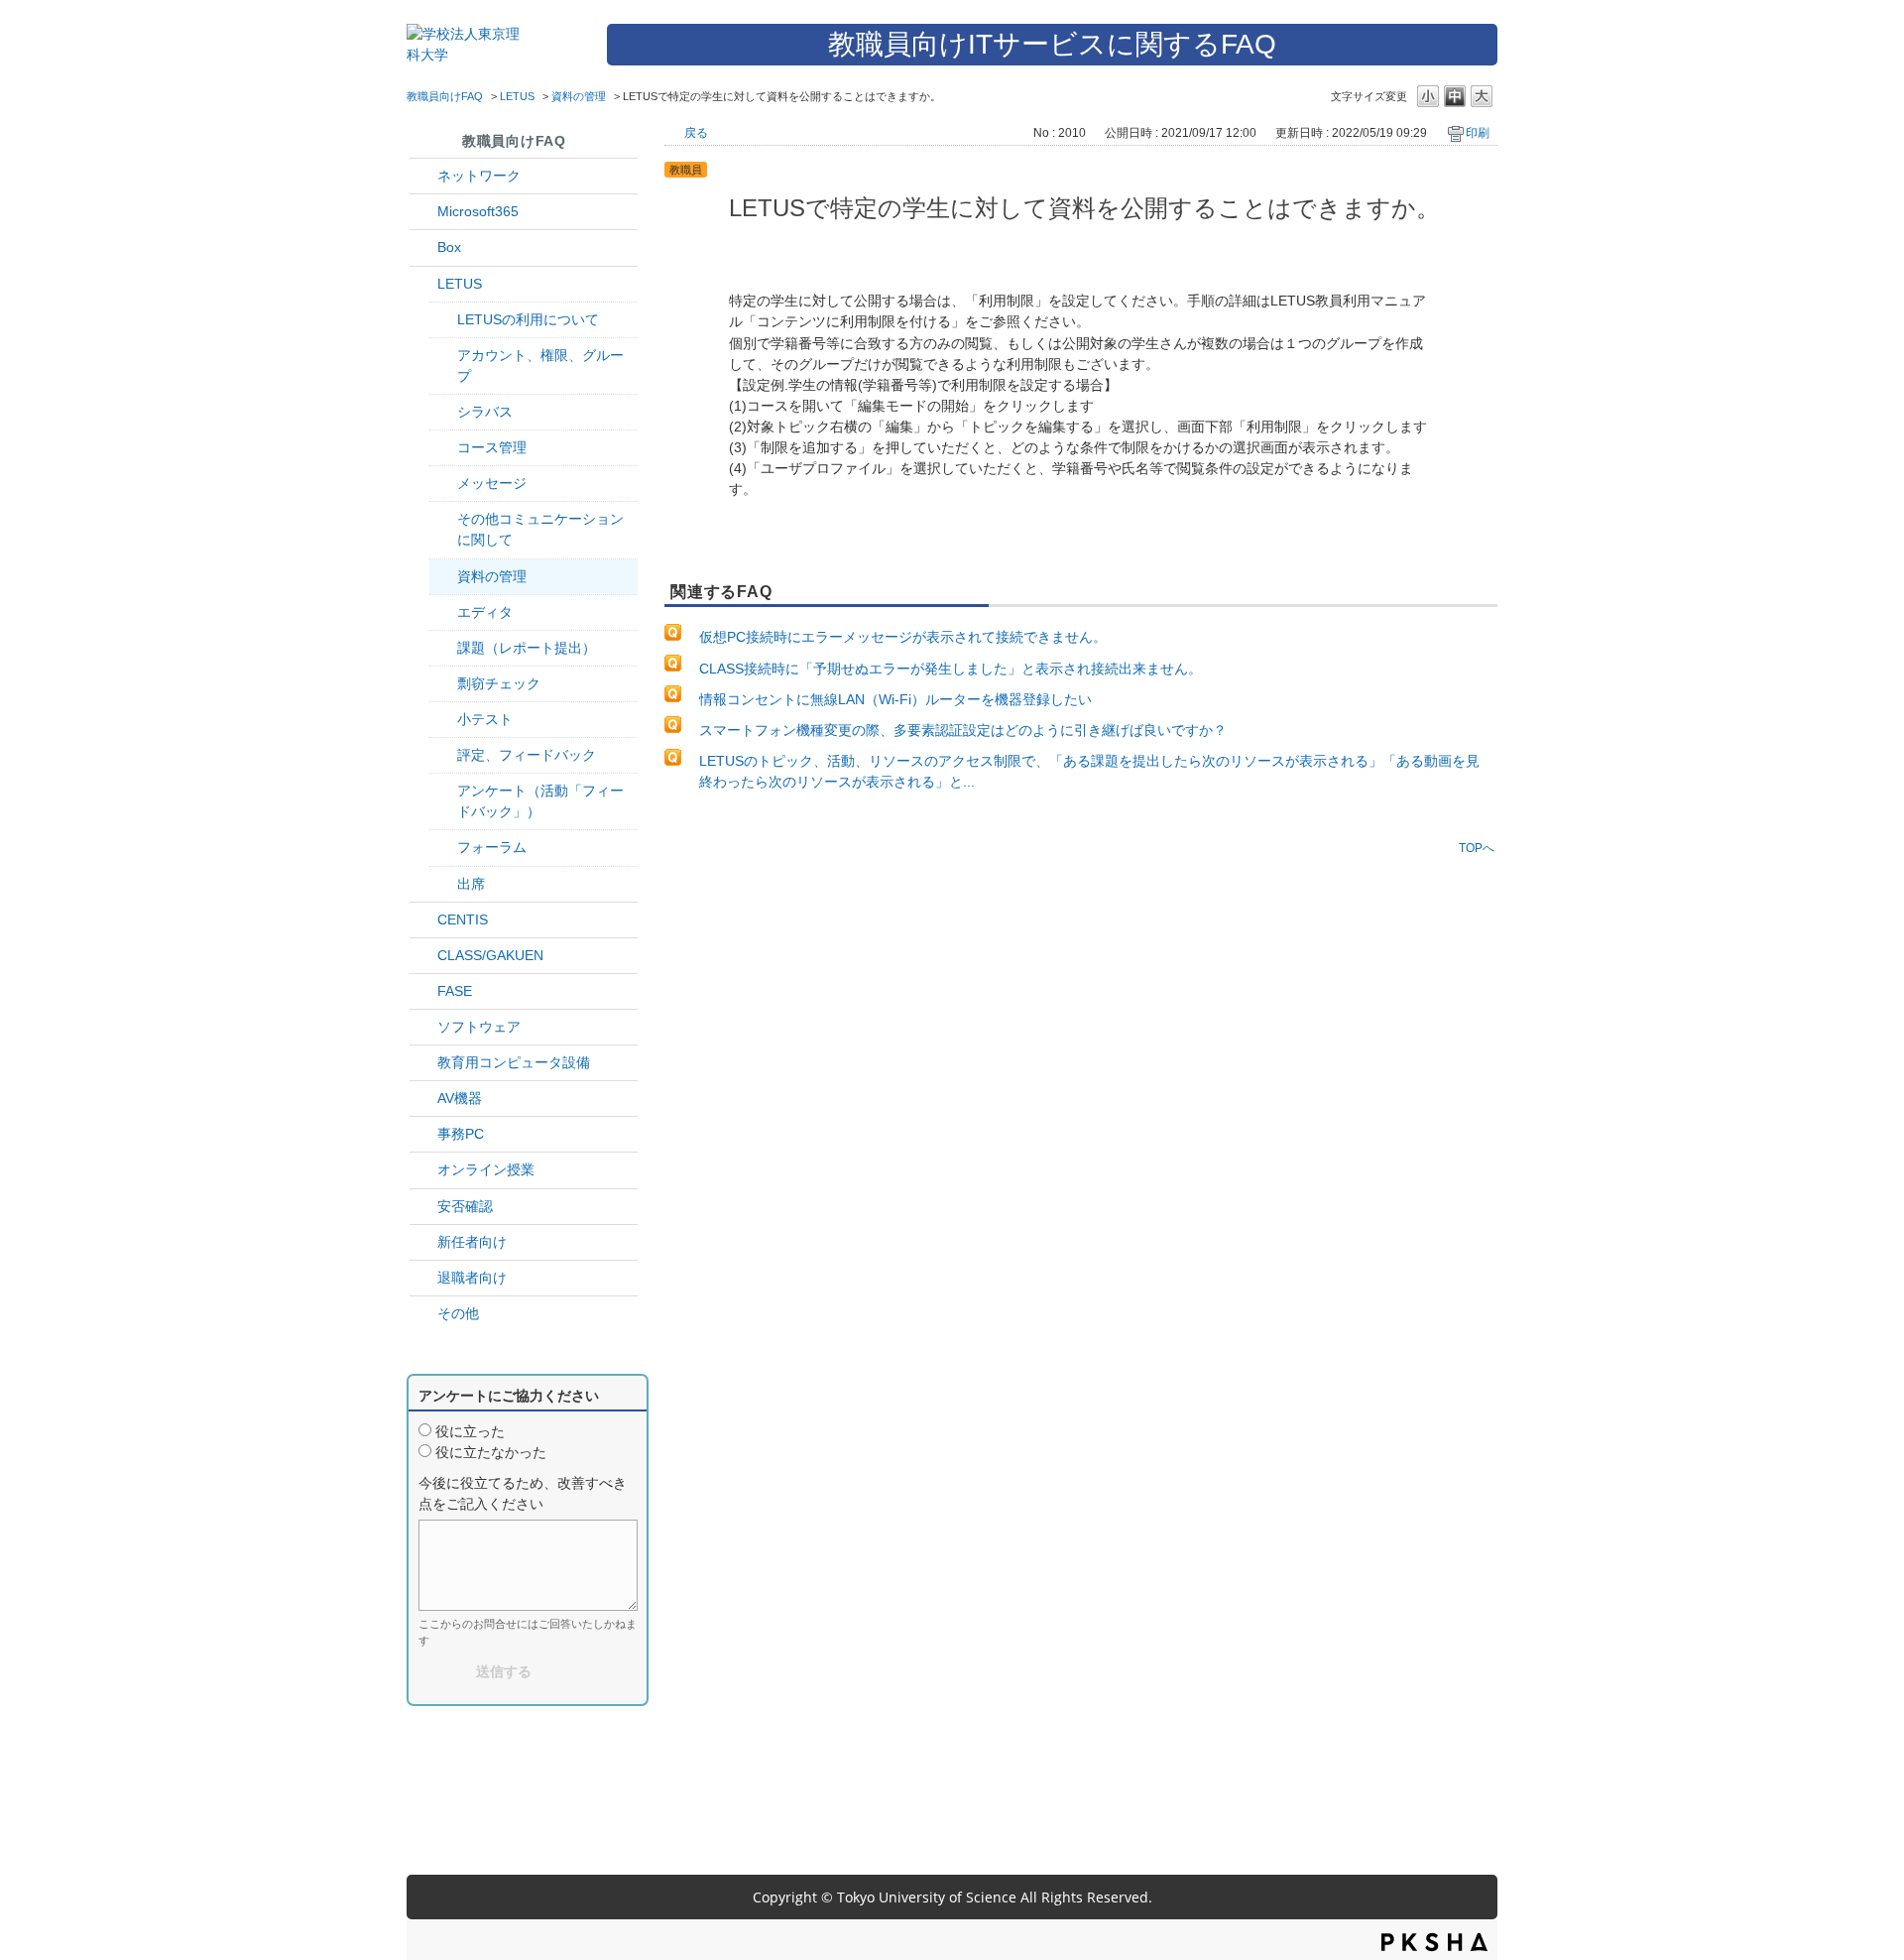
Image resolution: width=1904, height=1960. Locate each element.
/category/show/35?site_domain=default (423, 1134)
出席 (471, 884)
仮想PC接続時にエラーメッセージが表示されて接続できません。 (903, 637)
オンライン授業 (486, 1169)
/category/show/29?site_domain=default (423, 212)
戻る (696, 133)
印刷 (1478, 133)
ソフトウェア (479, 1027)
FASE (455, 991)
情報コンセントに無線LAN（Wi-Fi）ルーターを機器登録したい (895, 699)
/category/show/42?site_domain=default (423, 284)
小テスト (485, 719)
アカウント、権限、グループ (540, 366)
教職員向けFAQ (445, 96)
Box (449, 247)
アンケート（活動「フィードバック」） (540, 801)
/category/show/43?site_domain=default (423, 247)
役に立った (470, 1431)
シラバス (485, 412)
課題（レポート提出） (527, 648)
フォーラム (492, 847)
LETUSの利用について (528, 319)
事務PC (461, 1134)
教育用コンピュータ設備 (514, 1062)
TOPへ (1477, 848)
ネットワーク (479, 176)
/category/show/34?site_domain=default (423, 176)
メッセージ (492, 483)
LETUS (517, 96)
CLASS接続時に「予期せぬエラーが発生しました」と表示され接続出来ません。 (951, 669)
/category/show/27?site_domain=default (423, 991)
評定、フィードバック (527, 755)
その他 (458, 1313)
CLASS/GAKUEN (490, 955)
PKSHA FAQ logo (1434, 1942)
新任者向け (472, 1242)
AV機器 (460, 1098)
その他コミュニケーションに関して (540, 529)
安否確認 (465, 1206)
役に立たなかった (491, 1452)
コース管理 (492, 447)
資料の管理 (579, 96)
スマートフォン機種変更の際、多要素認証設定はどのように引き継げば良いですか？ (963, 730)
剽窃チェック (499, 683)
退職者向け (472, 1278)
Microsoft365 (478, 211)
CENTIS (463, 919)
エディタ (485, 612)
